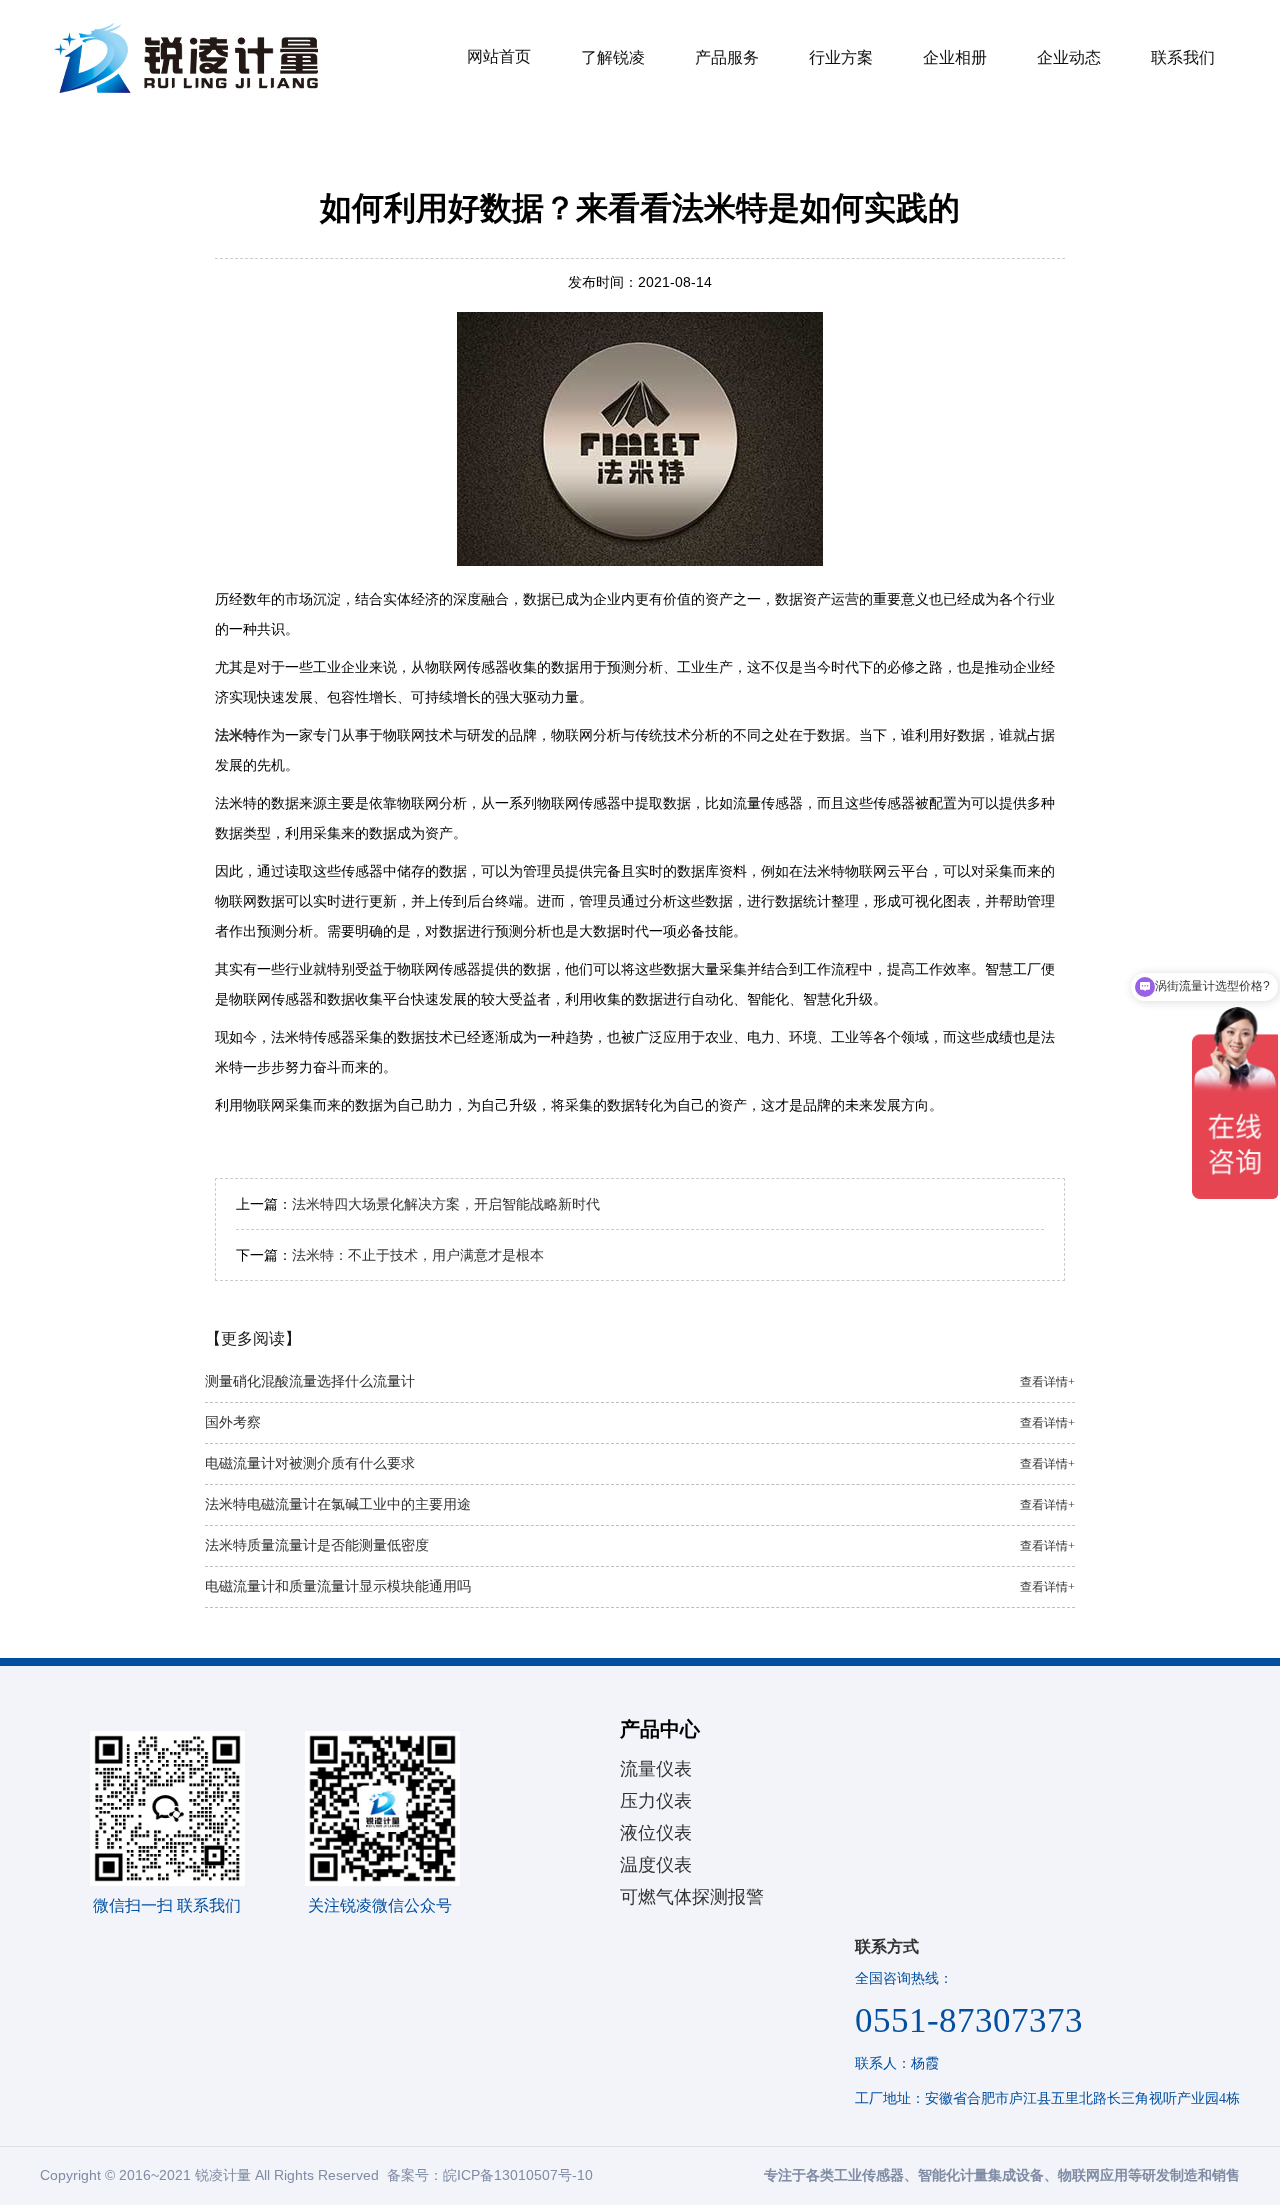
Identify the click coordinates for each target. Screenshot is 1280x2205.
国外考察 (640, 1422)
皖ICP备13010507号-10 (518, 2175)
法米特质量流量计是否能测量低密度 (640, 1545)
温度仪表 (656, 1865)
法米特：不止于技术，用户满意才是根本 (418, 1255)
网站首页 (499, 56)
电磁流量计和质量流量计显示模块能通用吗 (640, 1586)
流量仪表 (656, 1769)
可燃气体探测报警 (692, 1897)
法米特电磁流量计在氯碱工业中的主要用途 (640, 1504)
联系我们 (1183, 57)
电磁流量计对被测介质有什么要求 (640, 1463)
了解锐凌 (613, 57)
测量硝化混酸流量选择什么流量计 (640, 1381)
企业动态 (1069, 57)
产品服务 (727, 57)
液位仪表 (656, 1833)
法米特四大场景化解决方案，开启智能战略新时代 (446, 1204)
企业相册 (955, 57)
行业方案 (841, 57)
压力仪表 (656, 1801)
